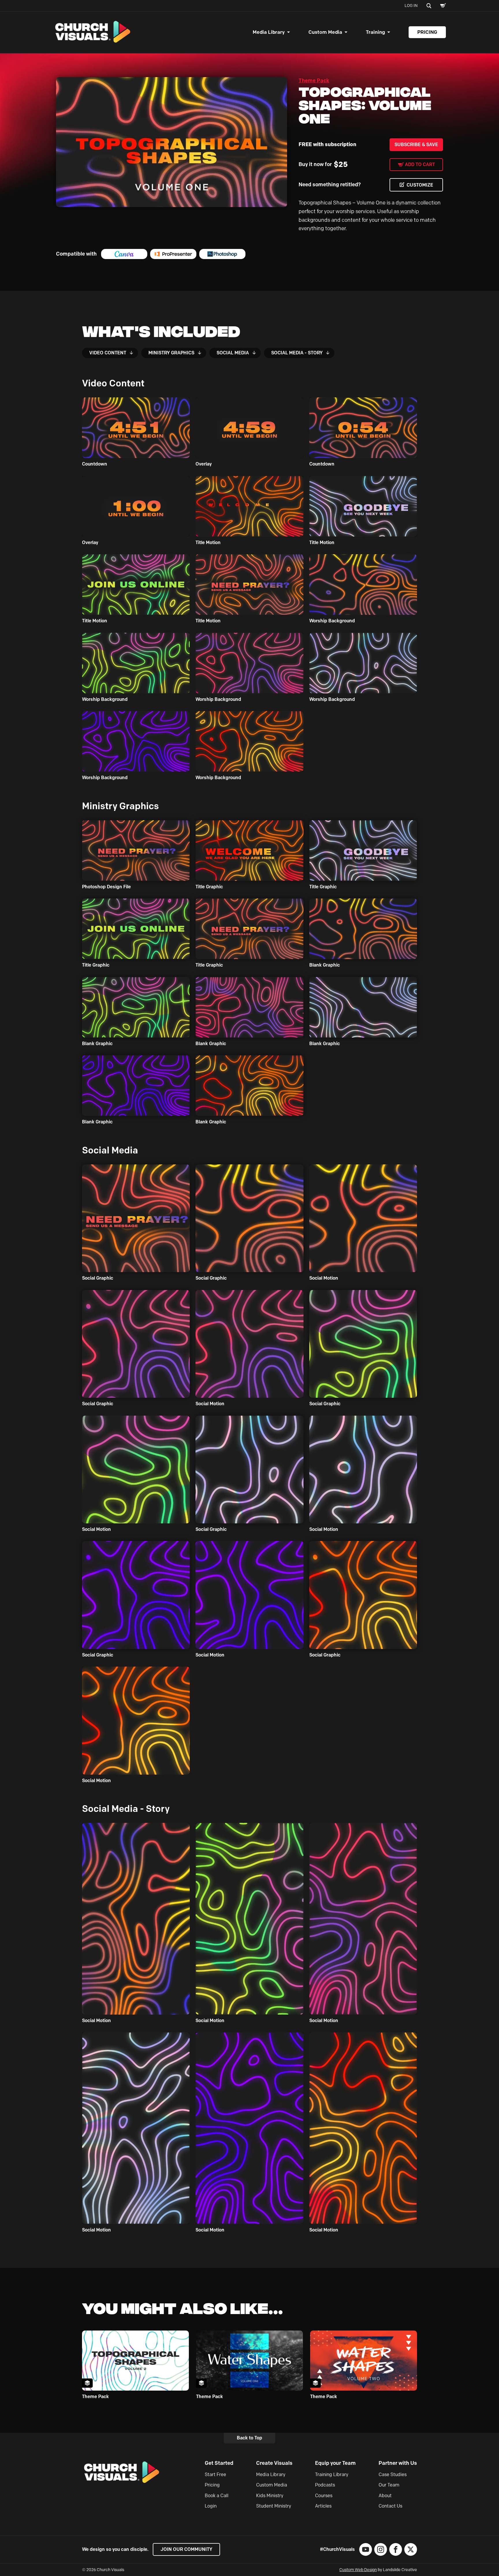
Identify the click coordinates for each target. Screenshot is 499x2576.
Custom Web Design (358, 2570)
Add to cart (420, 164)
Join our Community (186, 2549)
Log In (411, 6)
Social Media (233, 353)
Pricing (427, 32)
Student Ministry (274, 2506)
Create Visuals (274, 2463)
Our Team (389, 2485)
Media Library (269, 32)
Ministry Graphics (171, 353)
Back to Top (249, 2438)
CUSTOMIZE (420, 185)
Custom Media (325, 32)
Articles (323, 2506)
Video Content (108, 353)
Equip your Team (335, 2463)
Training (375, 32)
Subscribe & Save (416, 145)
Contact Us (390, 2506)
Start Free (215, 2474)
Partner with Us (398, 2463)
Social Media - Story (297, 353)
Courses (324, 2496)
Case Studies (393, 2474)
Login (211, 2506)
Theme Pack (314, 81)
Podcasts (325, 2485)
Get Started (219, 2463)
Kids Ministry (270, 2496)
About (385, 2496)
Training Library (332, 2474)
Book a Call (217, 2496)
